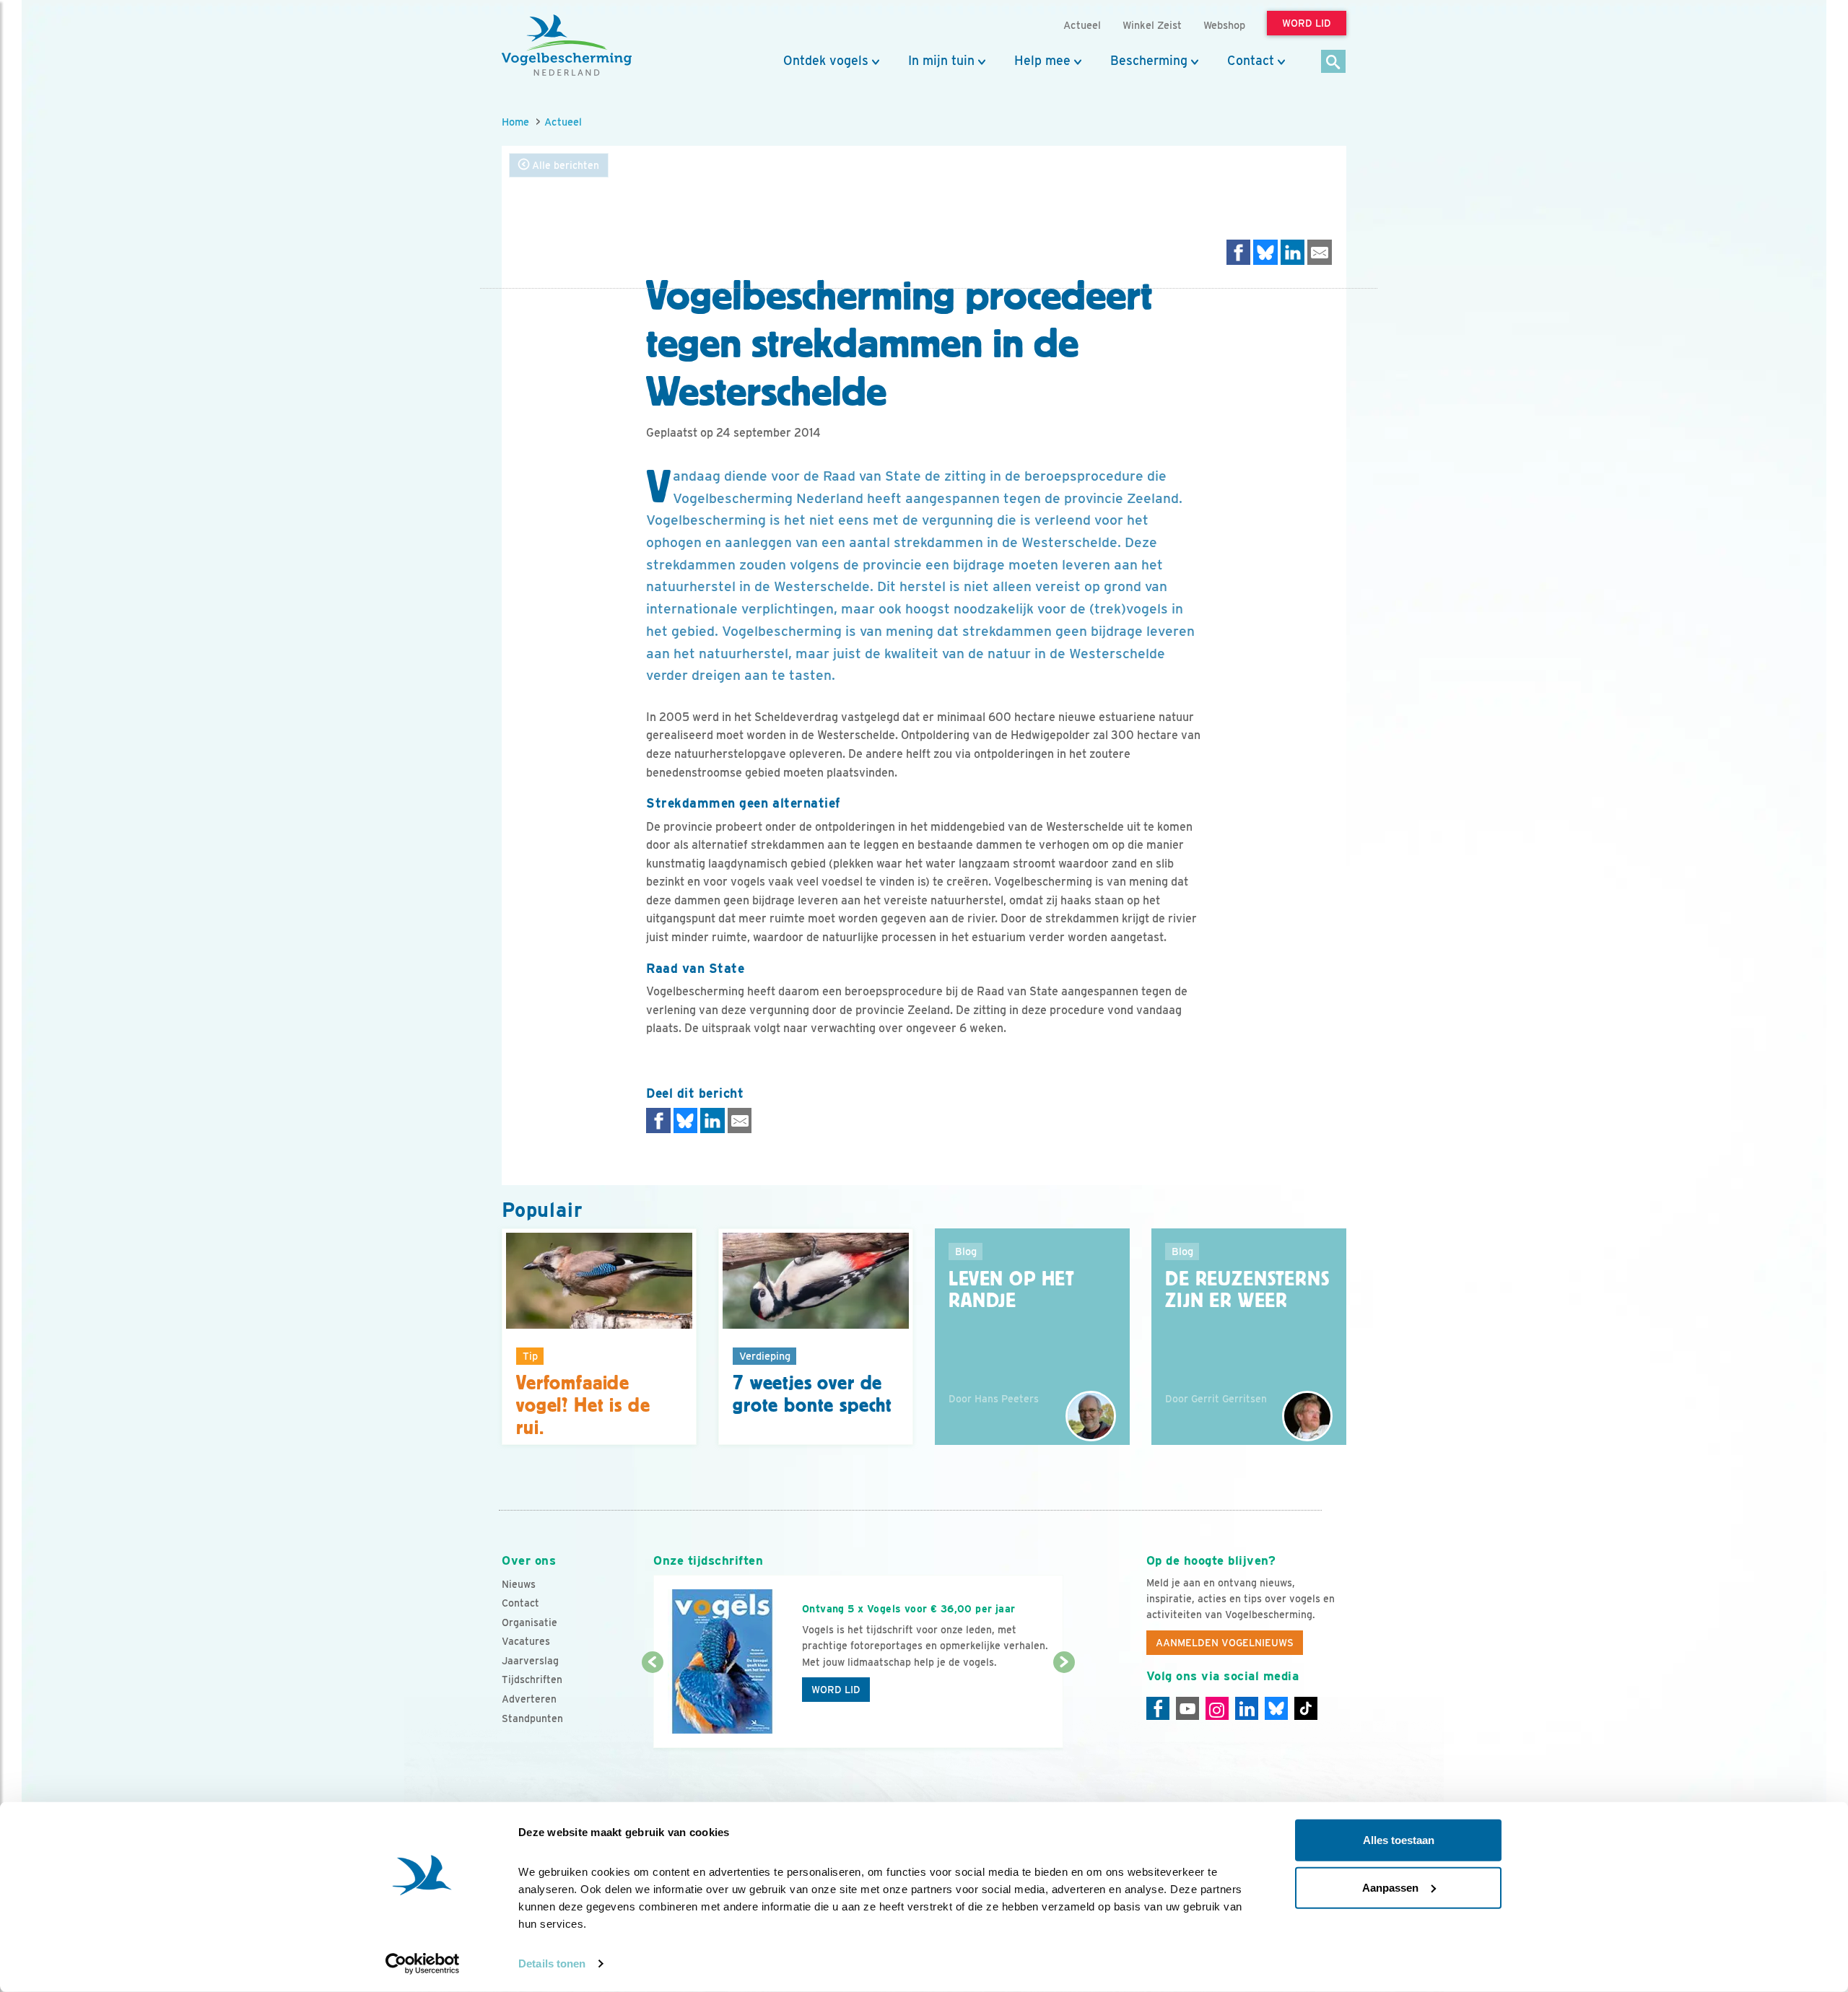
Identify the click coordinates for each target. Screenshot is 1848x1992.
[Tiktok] (1306, 1708)
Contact (1251, 61)
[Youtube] (1187, 1708)
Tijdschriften (532, 1679)
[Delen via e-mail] (1320, 252)
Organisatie (529, 1622)
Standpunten (532, 1718)
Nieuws (519, 1584)
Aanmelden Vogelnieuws (1225, 1643)
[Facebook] (1158, 1708)
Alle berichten (564, 165)
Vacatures (526, 1641)
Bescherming (1149, 61)
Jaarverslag (530, 1661)
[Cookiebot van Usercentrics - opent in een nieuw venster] (423, 1964)
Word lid (836, 1690)
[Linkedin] (1247, 1708)
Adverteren (529, 1699)
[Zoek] (1334, 62)
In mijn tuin (941, 61)
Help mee (1042, 61)
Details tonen (552, 1963)
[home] (567, 45)
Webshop (1224, 25)
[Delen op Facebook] (1239, 252)
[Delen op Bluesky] (1265, 252)
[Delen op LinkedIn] (1293, 252)
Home (515, 122)
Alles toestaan (1399, 1840)
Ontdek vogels (826, 61)
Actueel (563, 122)
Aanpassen (1390, 1887)
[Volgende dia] (1064, 1706)
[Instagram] (1217, 1708)
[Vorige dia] (652, 1706)
